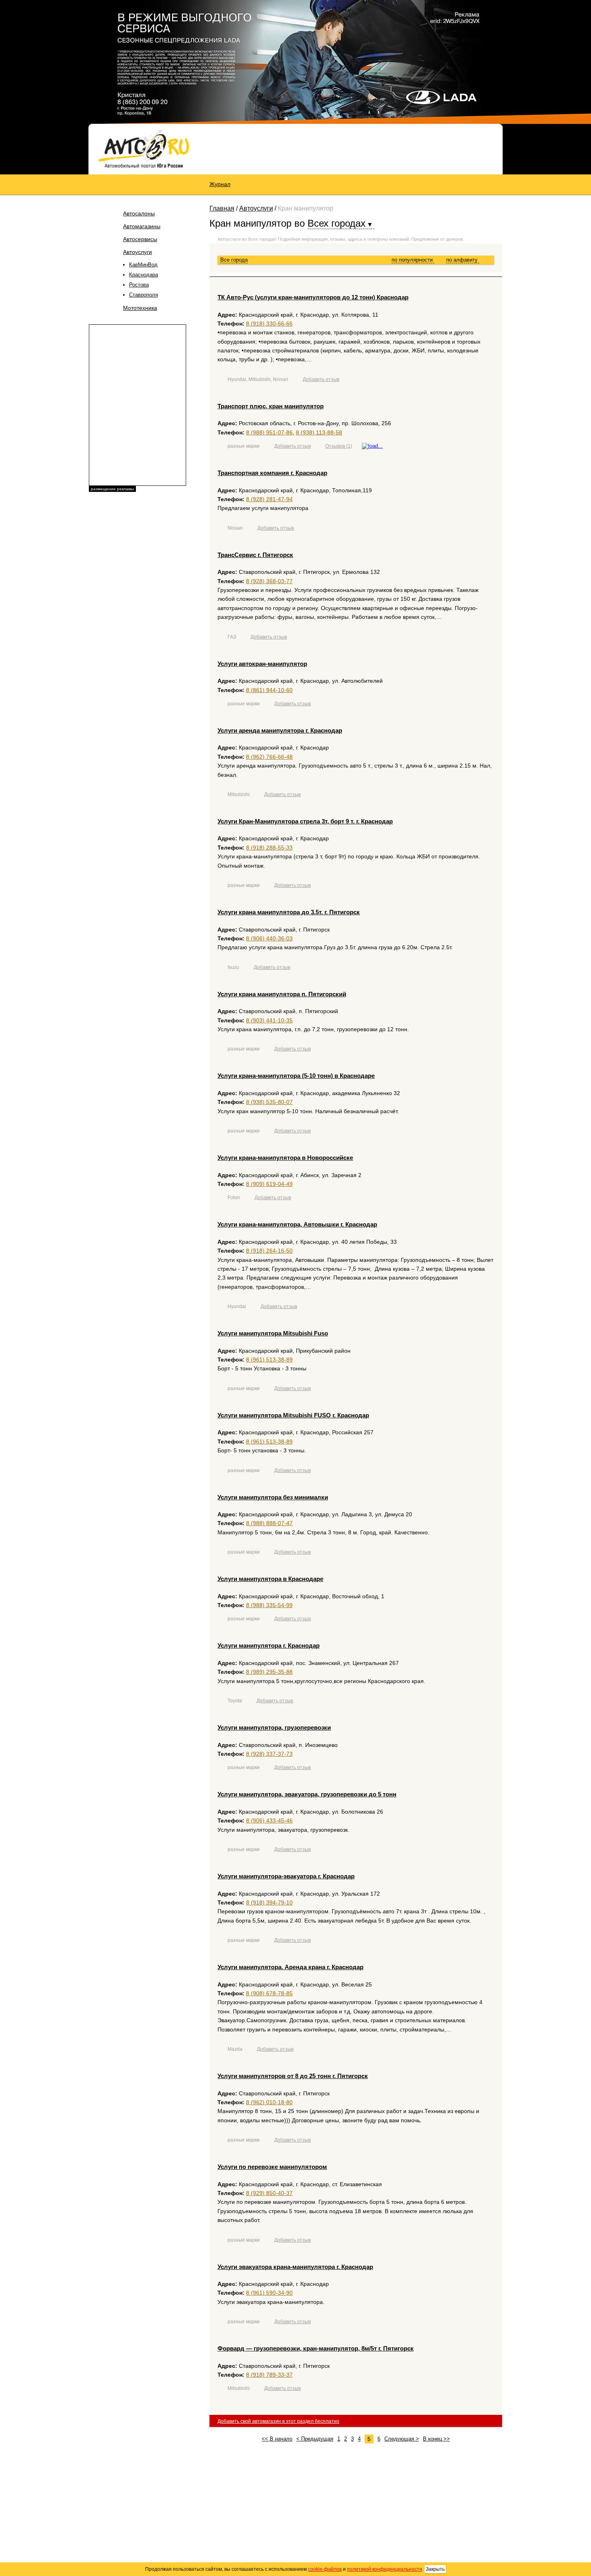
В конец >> (436, 2439)
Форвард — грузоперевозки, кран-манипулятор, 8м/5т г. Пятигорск (316, 2348)
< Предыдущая (315, 2439)
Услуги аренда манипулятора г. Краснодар (280, 730)
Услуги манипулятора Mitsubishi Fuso (273, 1333)
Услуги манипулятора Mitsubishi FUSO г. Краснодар (293, 1415)
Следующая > (402, 2439)
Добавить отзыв (321, 379)
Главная (222, 208)
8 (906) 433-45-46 (269, 1820)
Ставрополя (144, 295)
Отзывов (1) (339, 446)
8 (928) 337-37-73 (269, 1754)
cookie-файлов (325, 2569)
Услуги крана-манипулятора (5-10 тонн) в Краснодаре (296, 1076)
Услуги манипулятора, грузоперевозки (274, 1727)
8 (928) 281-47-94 (269, 499)
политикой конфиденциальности (385, 2569)
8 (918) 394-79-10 (269, 1902)
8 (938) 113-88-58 (319, 432)
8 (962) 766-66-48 (269, 757)
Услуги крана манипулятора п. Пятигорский (282, 994)
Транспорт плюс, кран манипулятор (271, 406)
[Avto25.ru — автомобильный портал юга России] (144, 148)
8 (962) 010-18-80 (269, 2102)
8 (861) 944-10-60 (269, 690)
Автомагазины (142, 226)
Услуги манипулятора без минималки (273, 1497)
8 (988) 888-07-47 (269, 1523)
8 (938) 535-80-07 (269, 1102)
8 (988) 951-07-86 (269, 432)
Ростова (139, 285)
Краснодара (144, 275)
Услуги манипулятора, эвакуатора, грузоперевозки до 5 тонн (307, 1794)
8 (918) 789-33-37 (269, 2375)
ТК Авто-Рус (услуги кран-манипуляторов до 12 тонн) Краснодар (313, 297)
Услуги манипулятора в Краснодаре (270, 1579)
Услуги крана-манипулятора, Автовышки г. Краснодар (297, 1224)
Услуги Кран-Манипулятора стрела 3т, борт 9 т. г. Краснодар (305, 821)
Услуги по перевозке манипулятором (272, 2167)
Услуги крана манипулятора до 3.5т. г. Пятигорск (289, 912)
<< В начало (277, 2439)
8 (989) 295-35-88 (269, 1672)
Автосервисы (140, 239)
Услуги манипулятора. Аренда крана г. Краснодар (290, 1967)
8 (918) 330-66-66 (269, 324)
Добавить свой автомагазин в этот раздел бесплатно (278, 2421)
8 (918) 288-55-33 (269, 848)
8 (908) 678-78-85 (269, 1993)
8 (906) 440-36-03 (269, 938)
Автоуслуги (137, 252)
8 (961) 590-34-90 (269, 2293)
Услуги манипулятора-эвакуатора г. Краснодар (286, 1876)
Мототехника (140, 308)
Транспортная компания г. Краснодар (272, 473)
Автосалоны (139, 213)
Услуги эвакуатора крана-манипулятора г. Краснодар (295, 2267)
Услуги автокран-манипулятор (262, 664)
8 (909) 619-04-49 (269, 1184)
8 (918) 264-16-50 (269, 1251)
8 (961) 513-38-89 (269, 1360)
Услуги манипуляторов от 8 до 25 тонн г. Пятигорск (293, 2076)
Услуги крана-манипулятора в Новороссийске (285, 1158)
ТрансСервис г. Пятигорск (255, 555)
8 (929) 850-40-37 (269, 2193)
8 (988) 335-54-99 (269, 1605)
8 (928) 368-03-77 (269, 581)
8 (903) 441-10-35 (269, 1020)
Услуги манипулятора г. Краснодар (269, 1645)
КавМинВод (143, 265)
